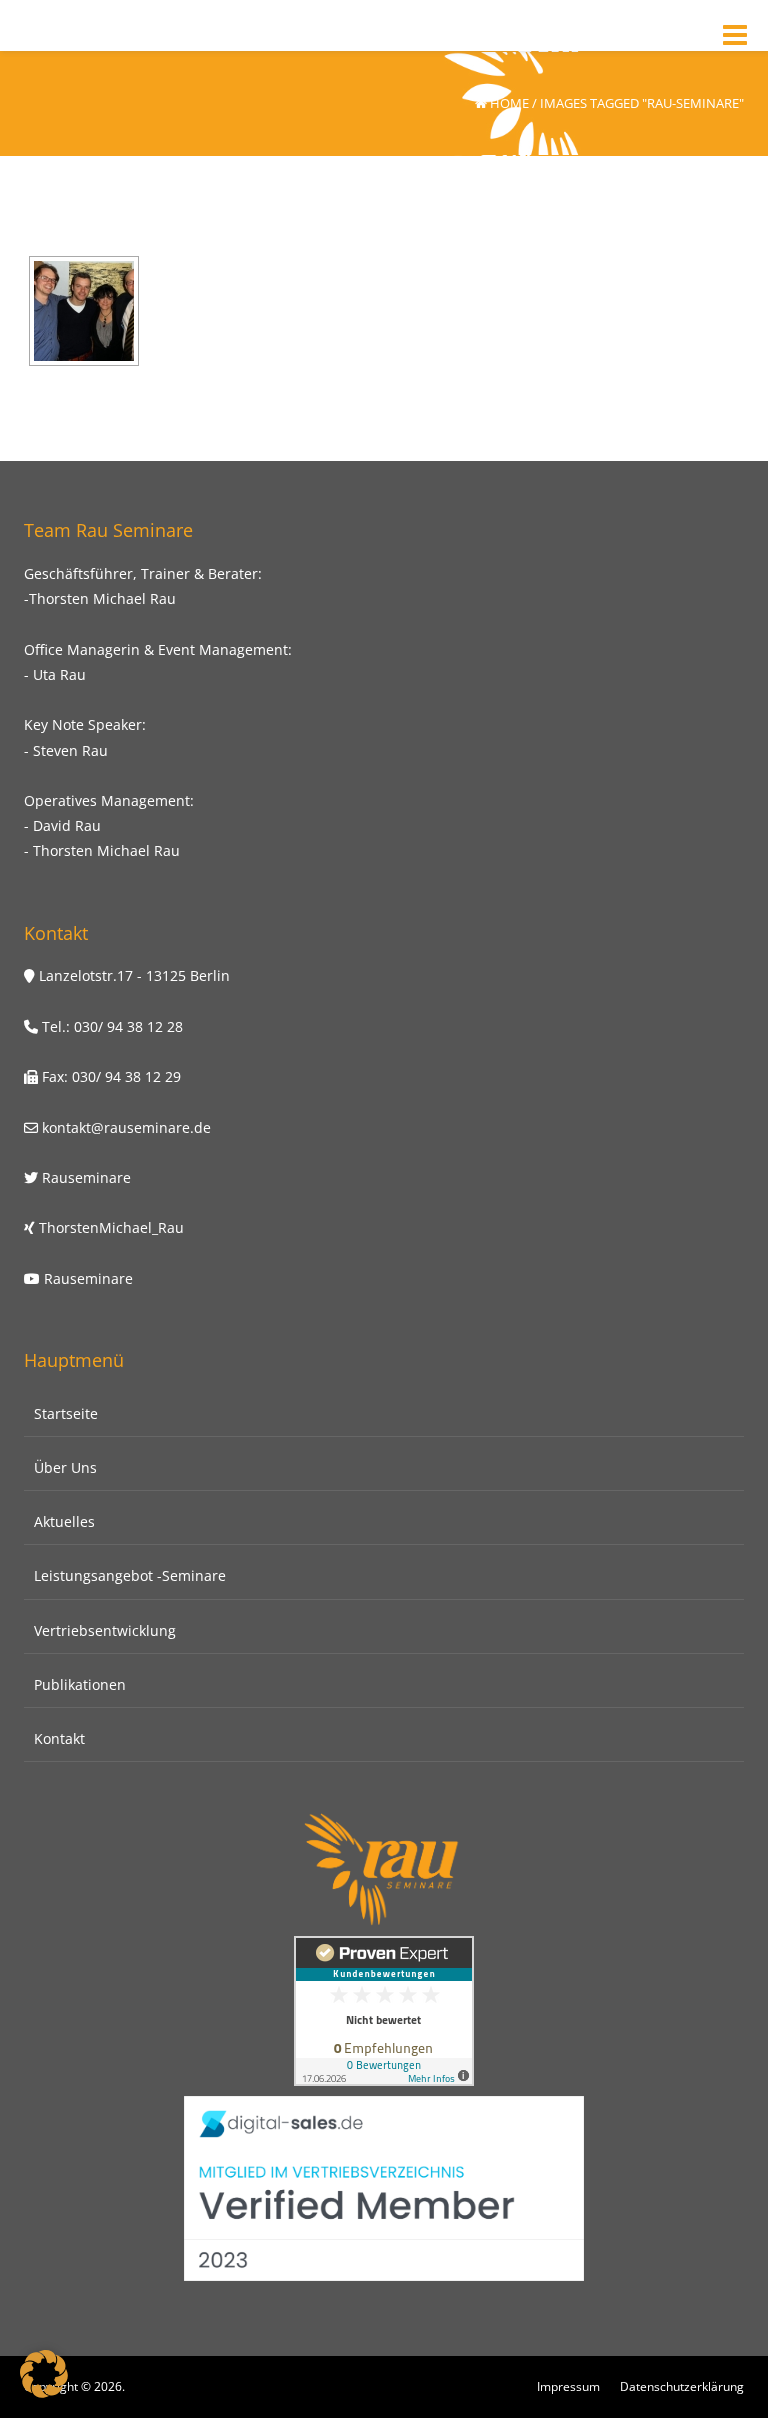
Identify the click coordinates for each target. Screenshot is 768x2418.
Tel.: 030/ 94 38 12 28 (110, 1026)
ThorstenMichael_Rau (111, 1227)
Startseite (66, 1413)
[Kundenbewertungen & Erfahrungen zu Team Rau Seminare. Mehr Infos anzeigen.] (384, 2009)
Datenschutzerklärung (682, 2386)
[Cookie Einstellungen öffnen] (44, 2392)
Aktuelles (64, 1521)
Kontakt (59, 1738)
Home (509, 103)
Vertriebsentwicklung (105, 1630)
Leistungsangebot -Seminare (130, 1575)
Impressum (568, 2386)
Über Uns (65, 1467)
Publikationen (80, 1684)
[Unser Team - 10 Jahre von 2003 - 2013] (84, 311)
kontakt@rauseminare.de (124, 1127)
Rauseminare (86, 1177)
